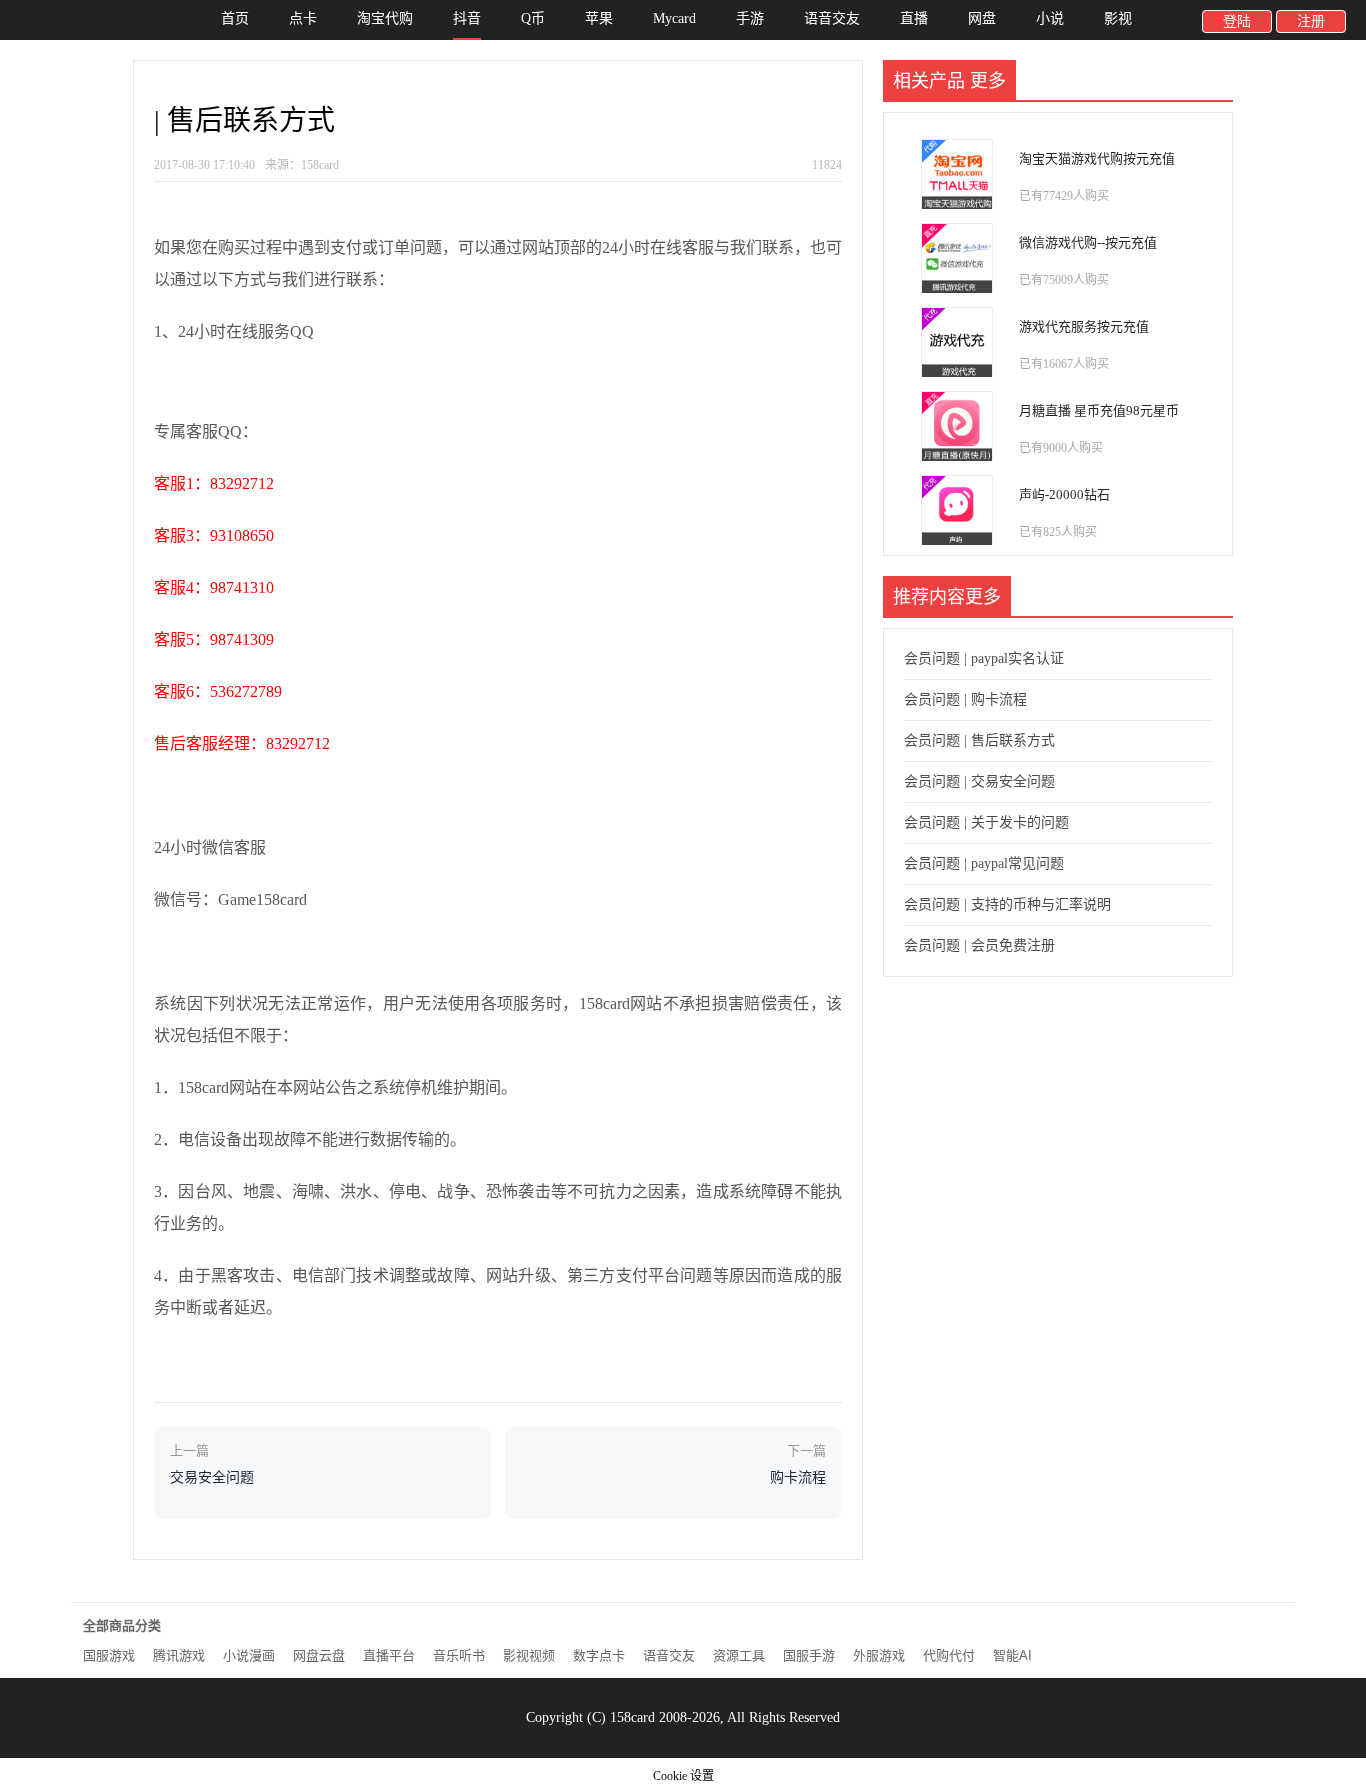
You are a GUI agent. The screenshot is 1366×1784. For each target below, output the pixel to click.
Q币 (533, 18)
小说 (1050, 18)
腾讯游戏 (179, 1655)
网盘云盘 (319, 1655)
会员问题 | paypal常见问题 (984, 863)
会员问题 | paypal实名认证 (984, 658)
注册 (1311, 21)
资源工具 (739, 1655)
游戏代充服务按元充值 (1084, 326)
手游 (750, 18)
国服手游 (809, 1655)
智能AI (1012, 1655)
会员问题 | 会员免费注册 (979, 945)
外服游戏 (879, 1655)
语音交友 (832, 18)
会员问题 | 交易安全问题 (979, 781)
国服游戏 (109, 1655)
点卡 (303, 18)
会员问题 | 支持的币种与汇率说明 (1007, 904)
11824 (827, 165)
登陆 (1237, 21)
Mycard (674, 18)
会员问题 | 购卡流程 (965, 699)
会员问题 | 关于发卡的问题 (986, 822)
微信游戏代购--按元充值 (1088, 242)
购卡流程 (798, 1477)
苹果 (599, 18)
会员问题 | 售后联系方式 (979, 740)
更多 (988, 81)
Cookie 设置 (683, 1776)
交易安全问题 (212, 1477)
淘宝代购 (385, 18)
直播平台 (389, 1655)
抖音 (467, 18)
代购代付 (949, 1655)
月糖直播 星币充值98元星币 (1099, 410)
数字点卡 (599, 1655)
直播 (914, 18)
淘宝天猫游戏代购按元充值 (1097, 158)
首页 (235, 18)
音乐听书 (459, 1655)
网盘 (982, 18)
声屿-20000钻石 (1064, 494)
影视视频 (529, 1655)
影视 (1118, 18)
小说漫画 (249, 1655)
